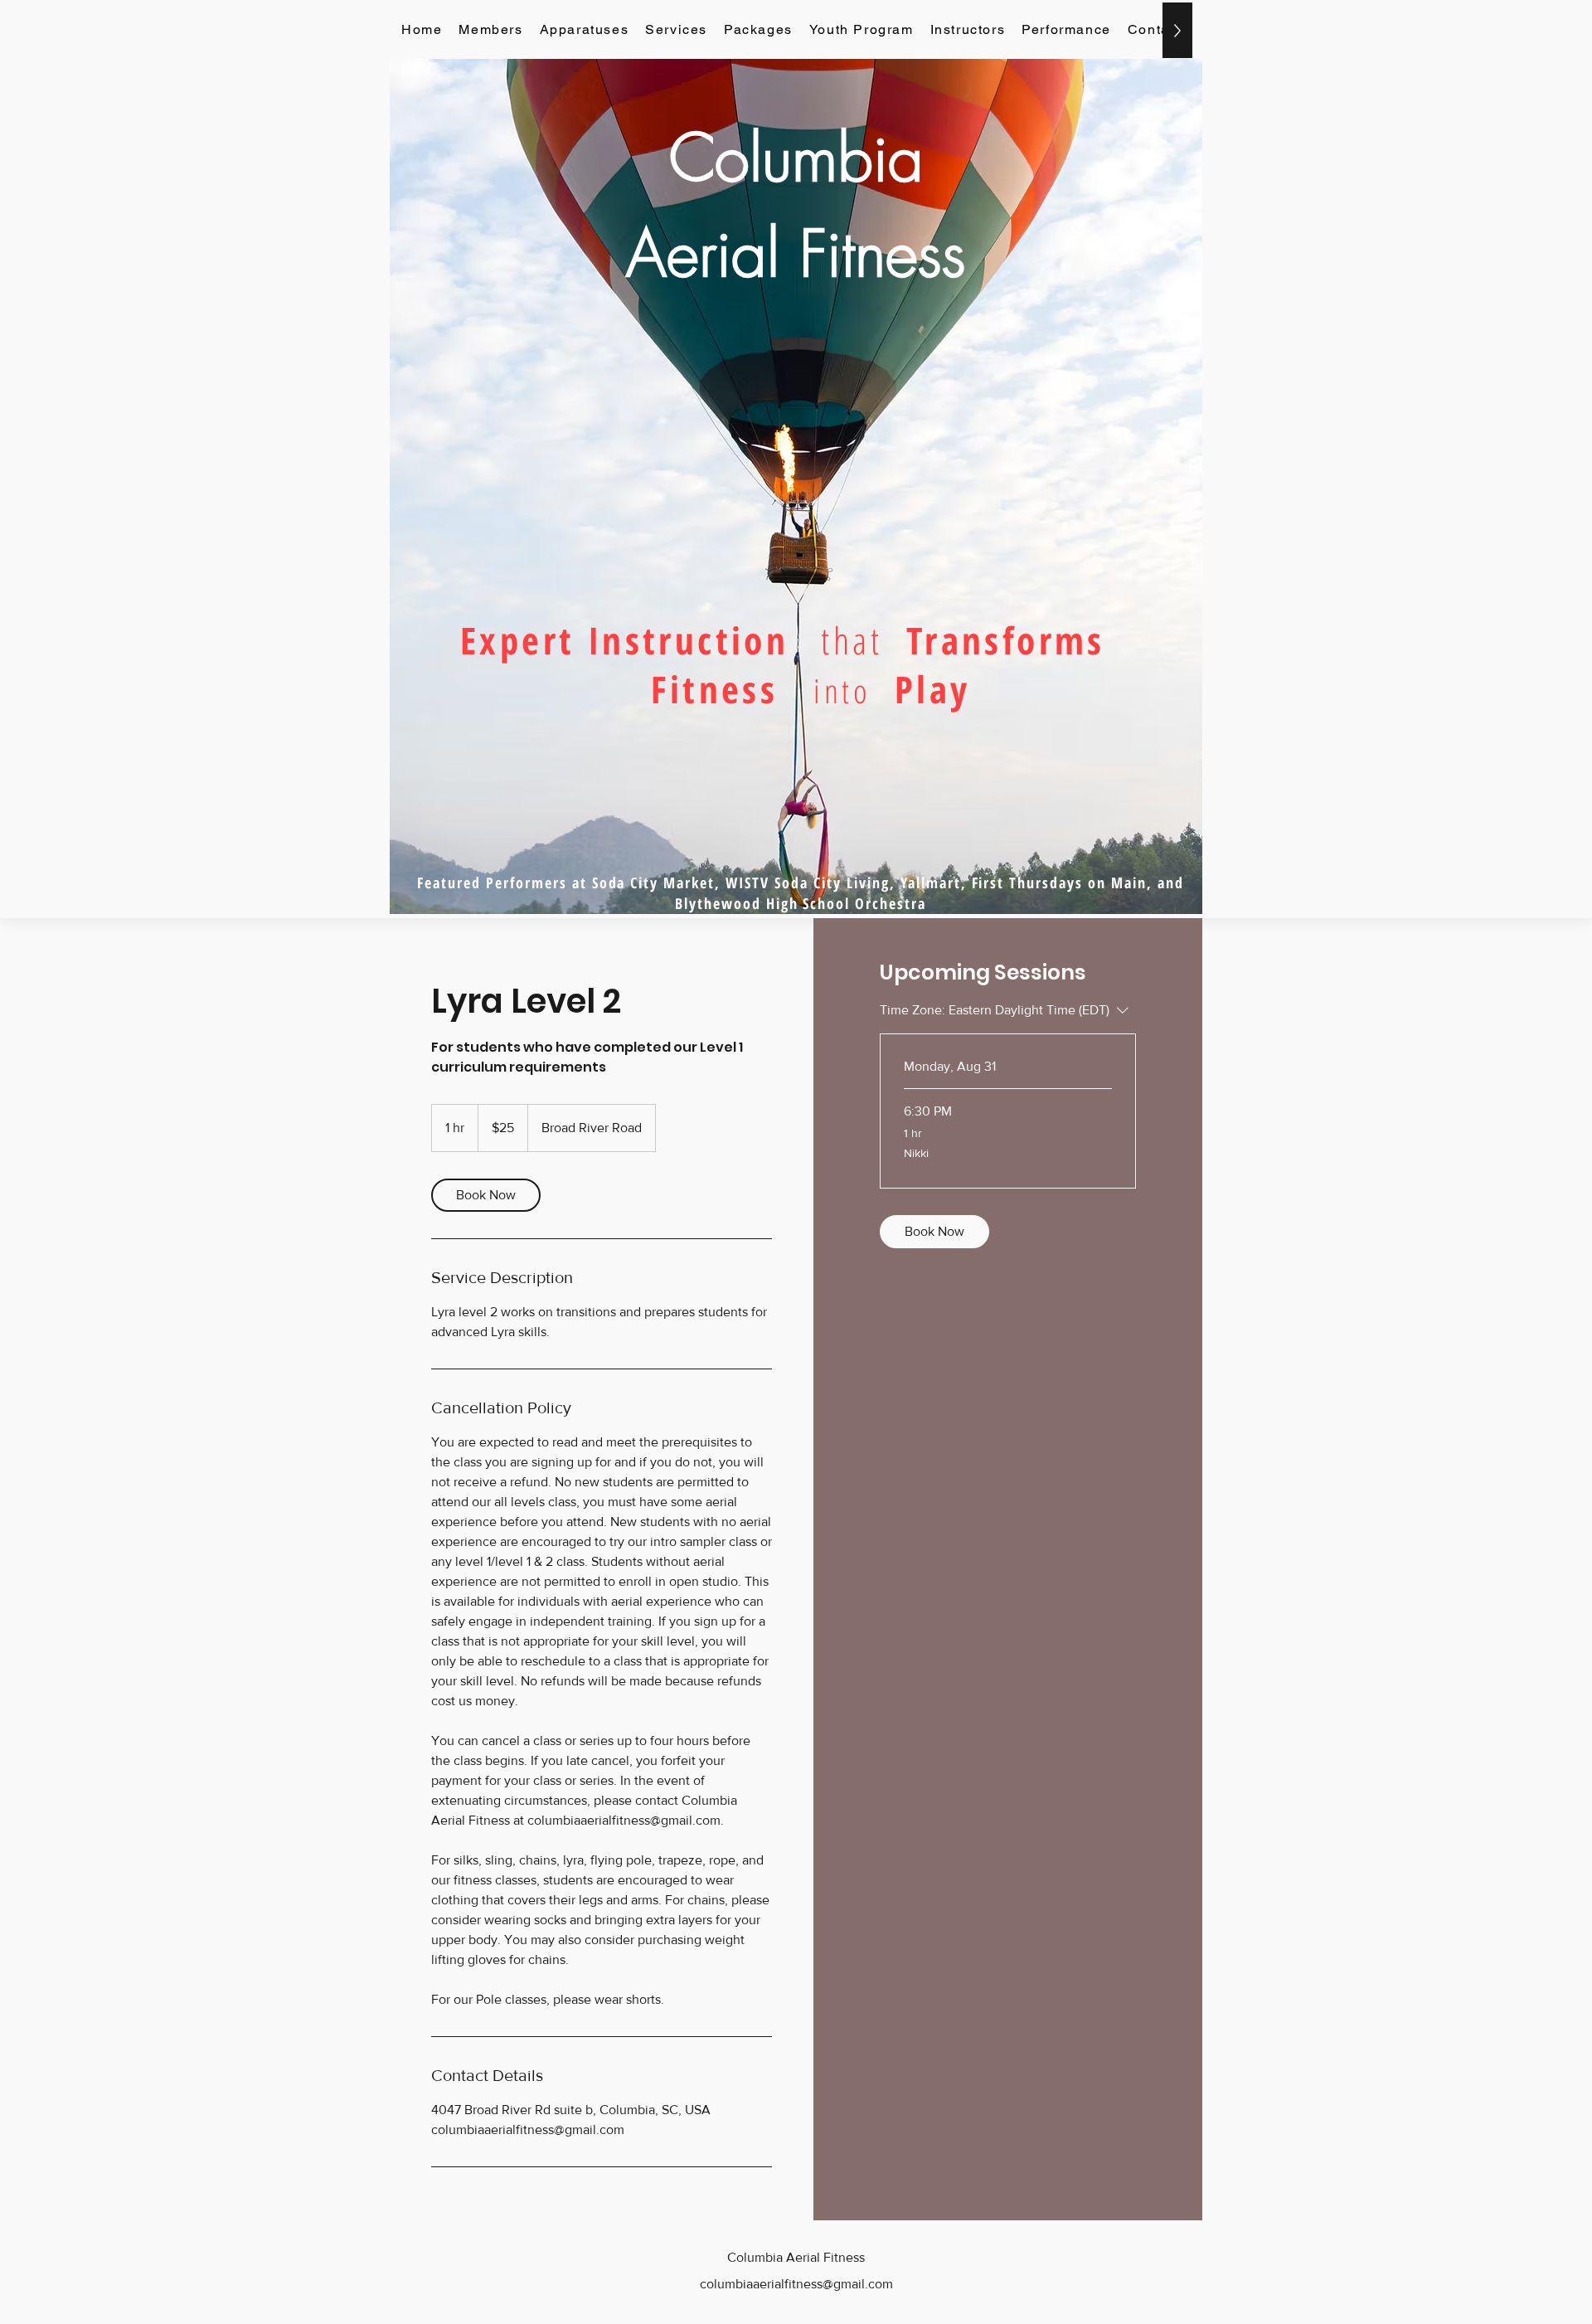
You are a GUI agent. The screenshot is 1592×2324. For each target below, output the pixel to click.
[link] (486, 1195)
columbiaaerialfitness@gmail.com (796, 2284)
